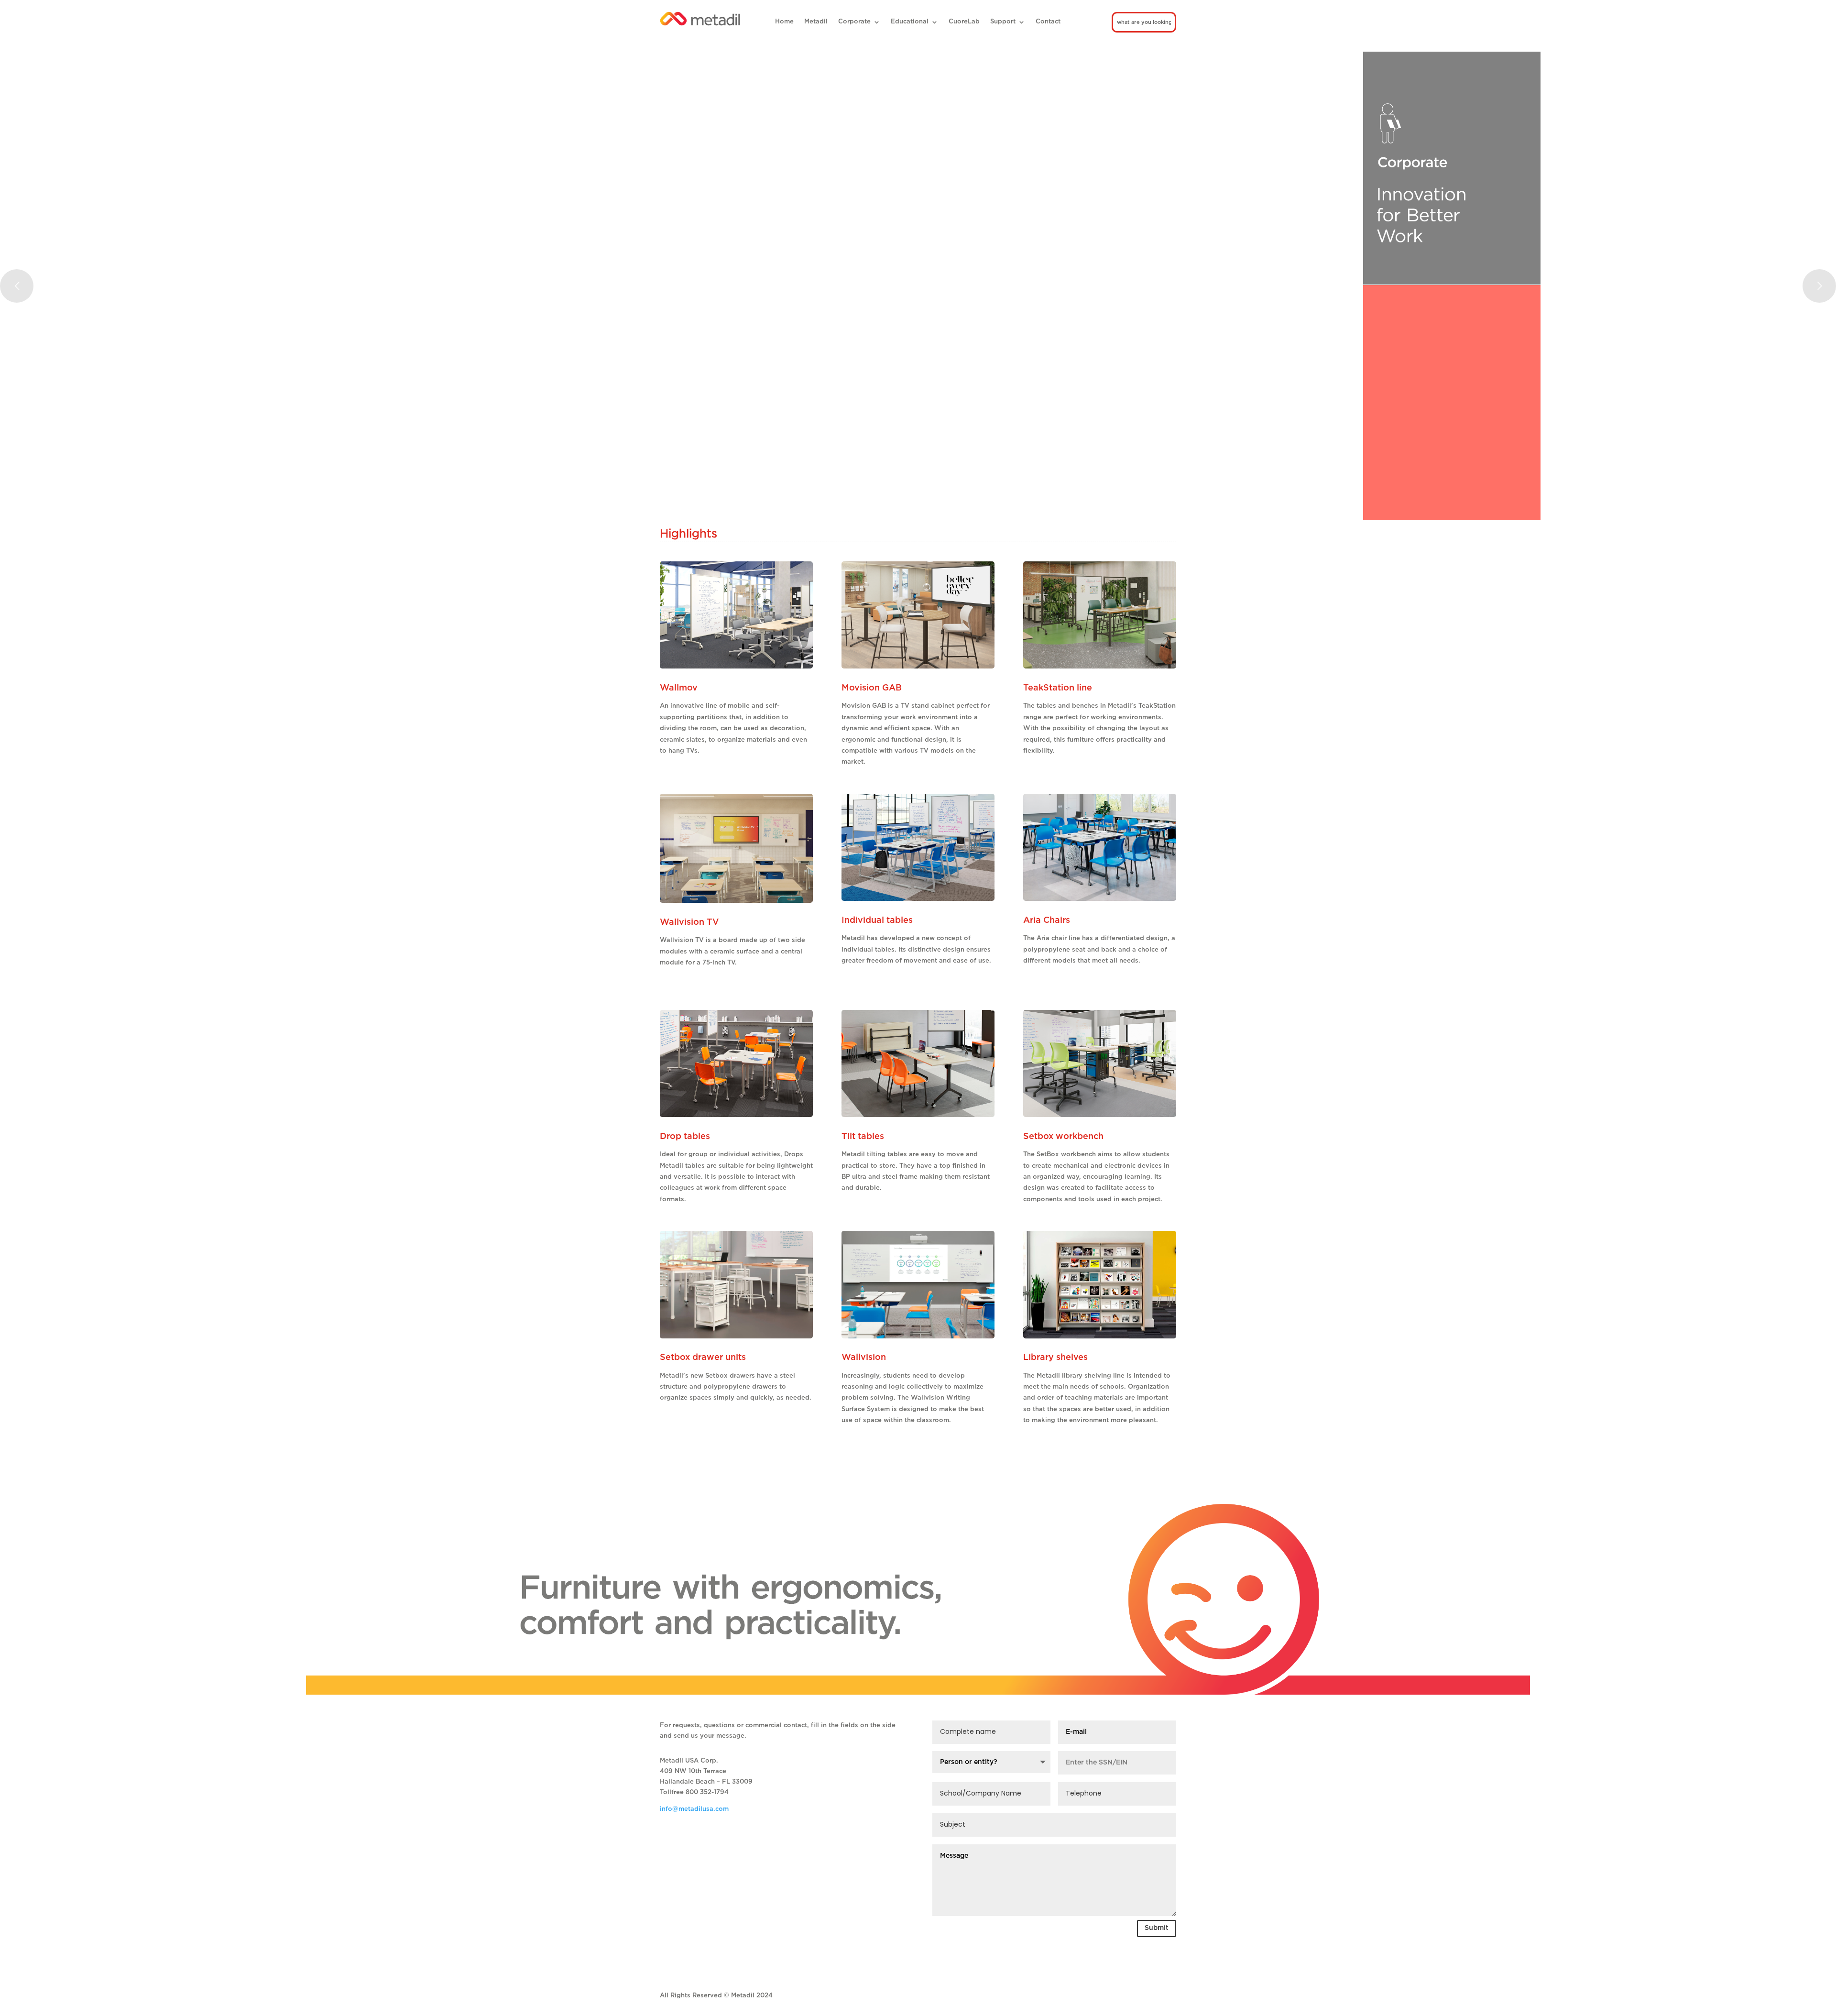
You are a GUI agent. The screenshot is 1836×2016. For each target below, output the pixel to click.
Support (1003, 22)
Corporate (854, 22)
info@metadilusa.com (694, 1809)
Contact (1048, 22)
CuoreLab (964, 22)
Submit (1157, 1928)
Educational (910, 22)
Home (784, 22)
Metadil (816, 22)
